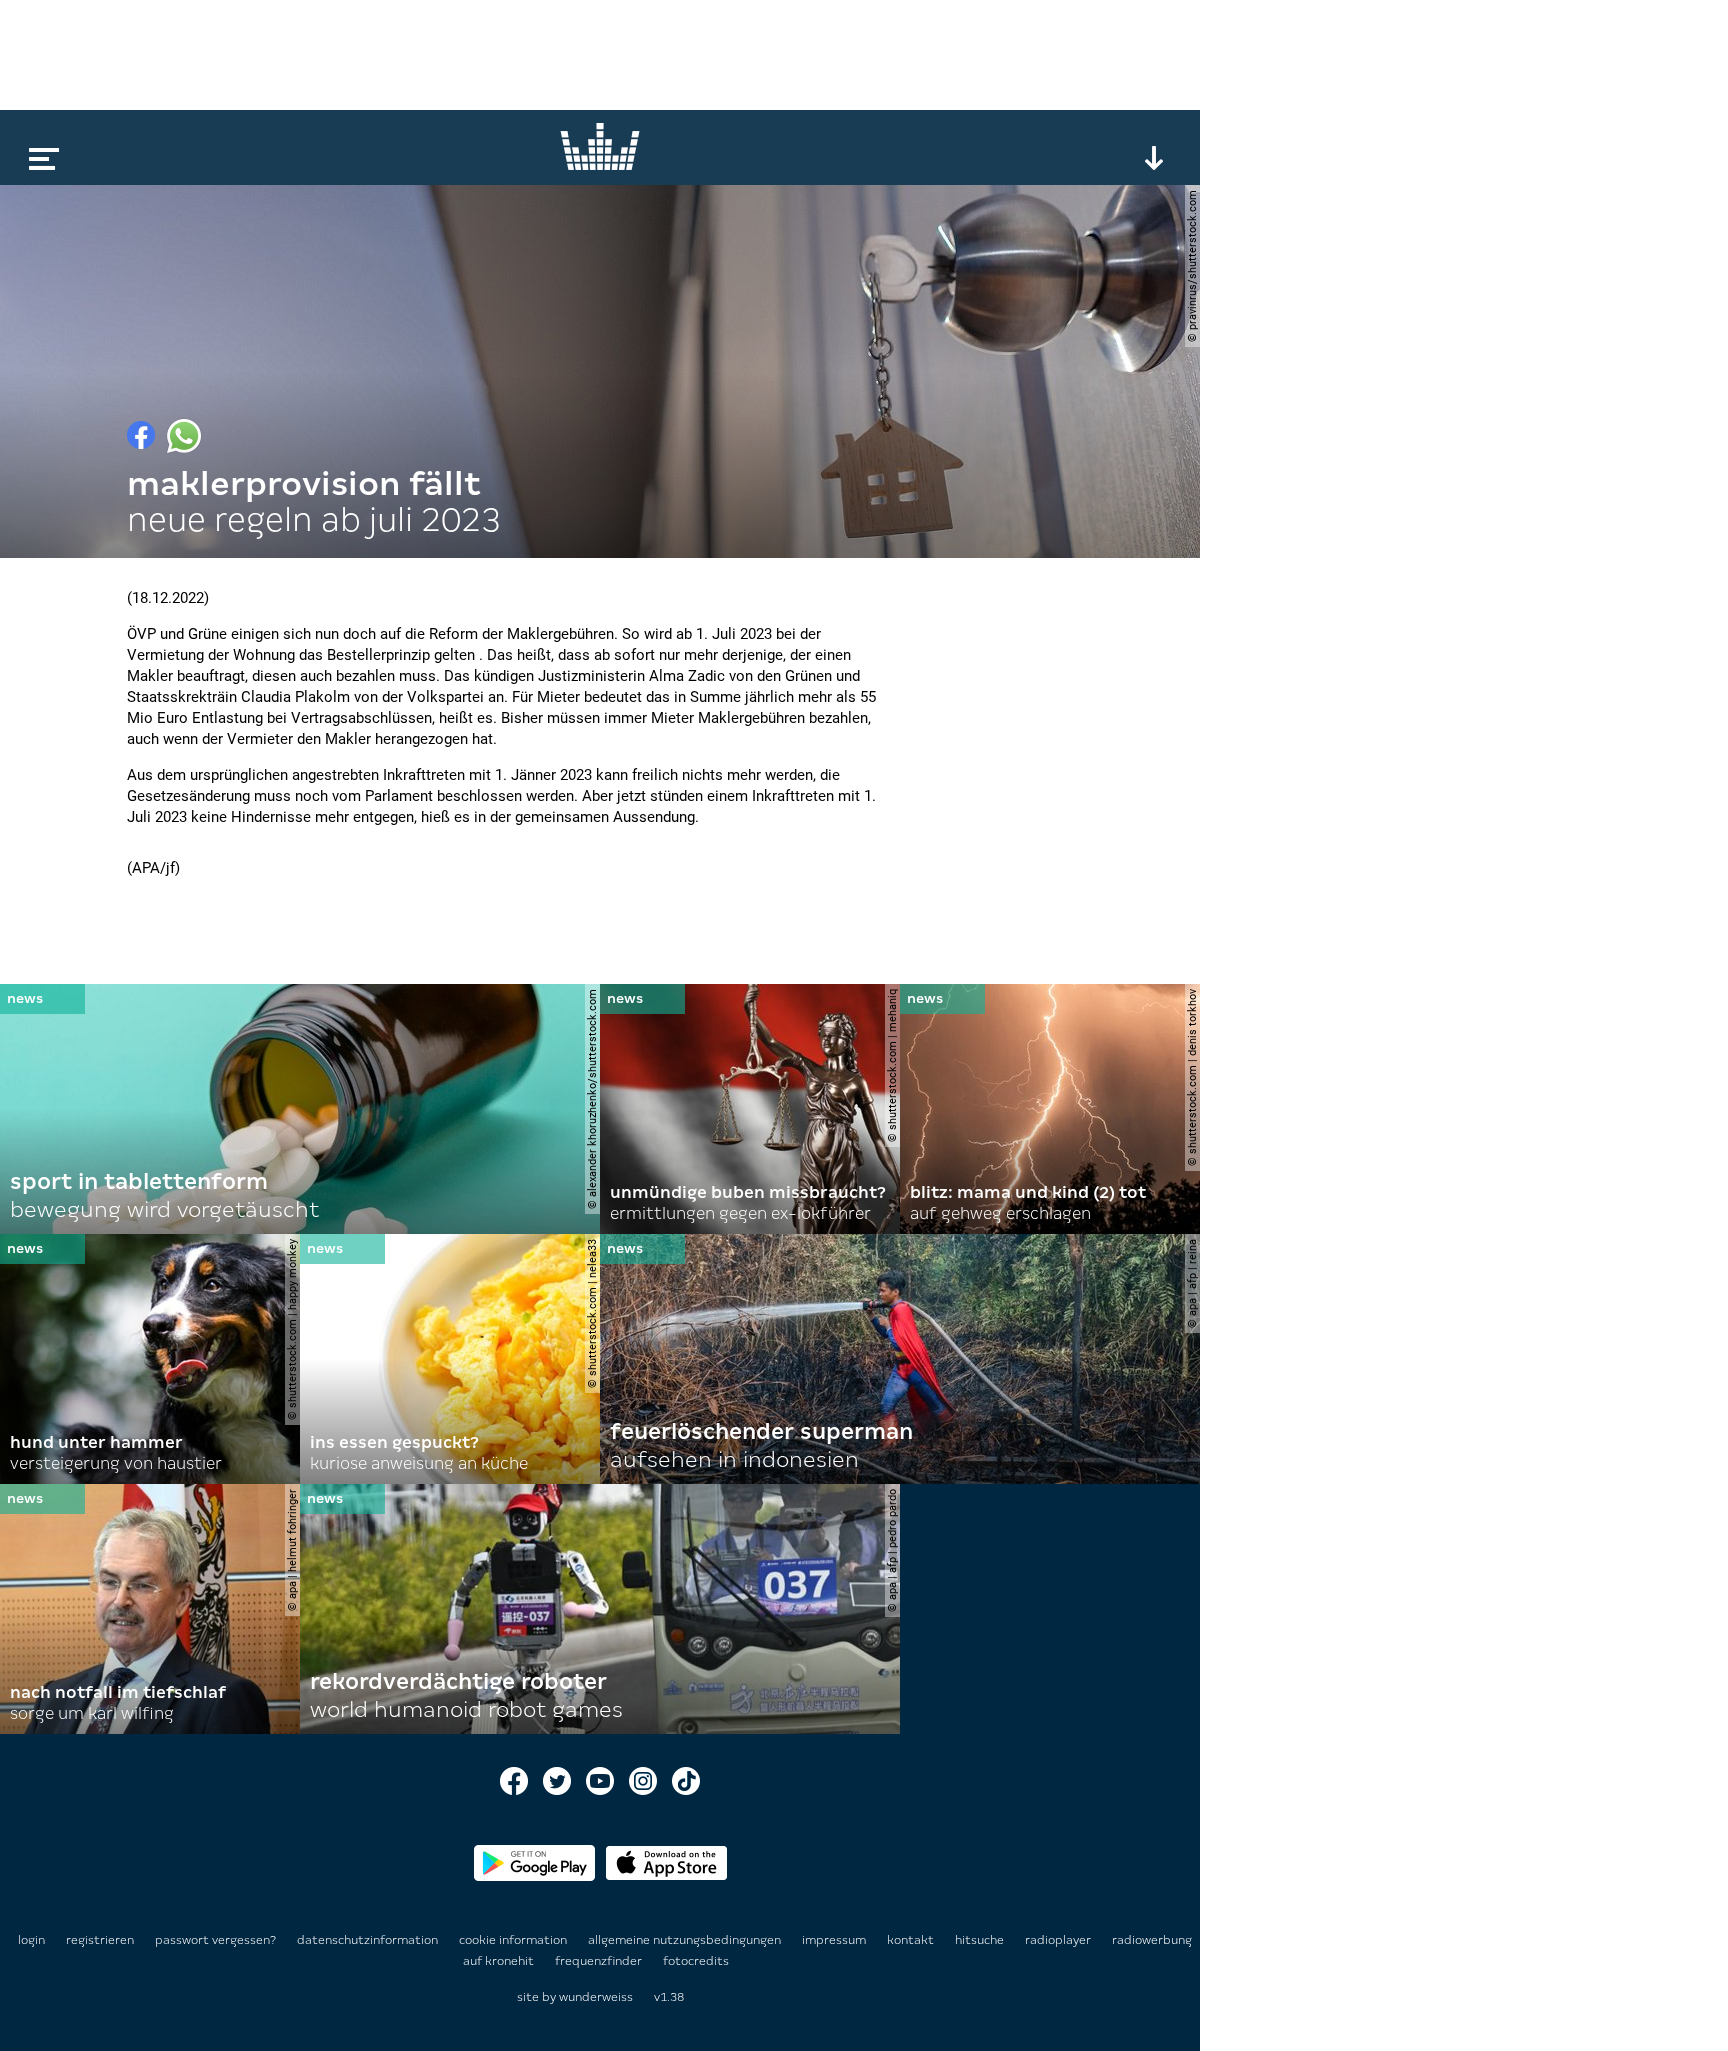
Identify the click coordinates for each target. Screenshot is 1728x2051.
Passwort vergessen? (215, 1940)
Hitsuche (981, 1940)
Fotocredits (696, 1961)
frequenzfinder (600, 1961)
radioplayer (1059, 1940)
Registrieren (100, 1940)
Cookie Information (514, 1940)
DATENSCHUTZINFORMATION (369, 1940)
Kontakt (912, 1940)
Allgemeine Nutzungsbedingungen (686, 1940)
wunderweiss (596, 1997)
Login (31, 1940)
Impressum (835, 1940)
